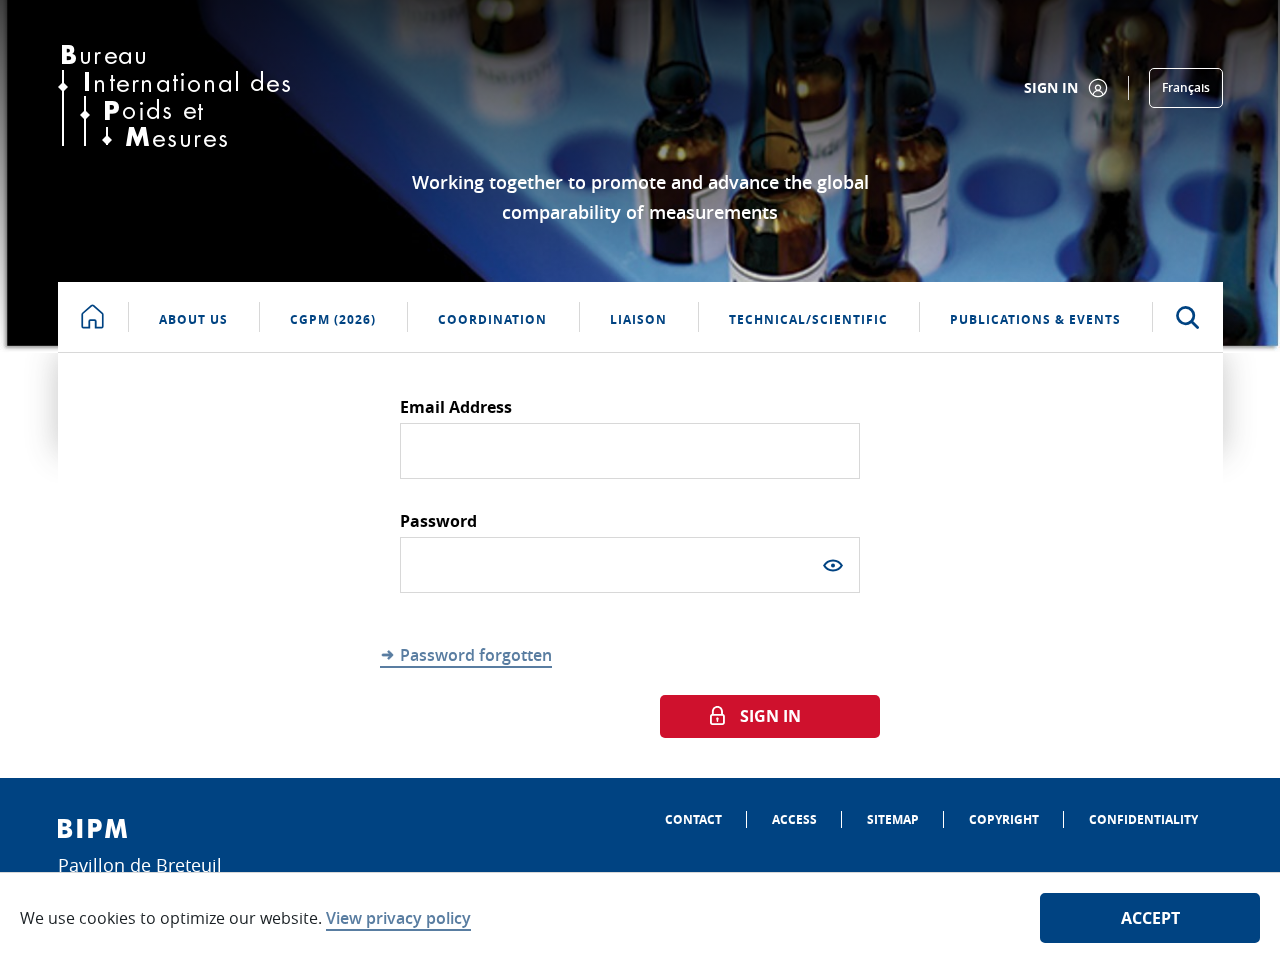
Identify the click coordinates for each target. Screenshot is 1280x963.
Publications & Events (1035, 319)
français (1186, 87)
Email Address (456, 407)
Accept (1150, 918)
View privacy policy (398, 918)
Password (438, 521)
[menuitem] (693, 819)
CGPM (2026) (333, 319)
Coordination (492, 319)
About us (193, 319)
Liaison (638, 319)
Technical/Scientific (808, 319)
